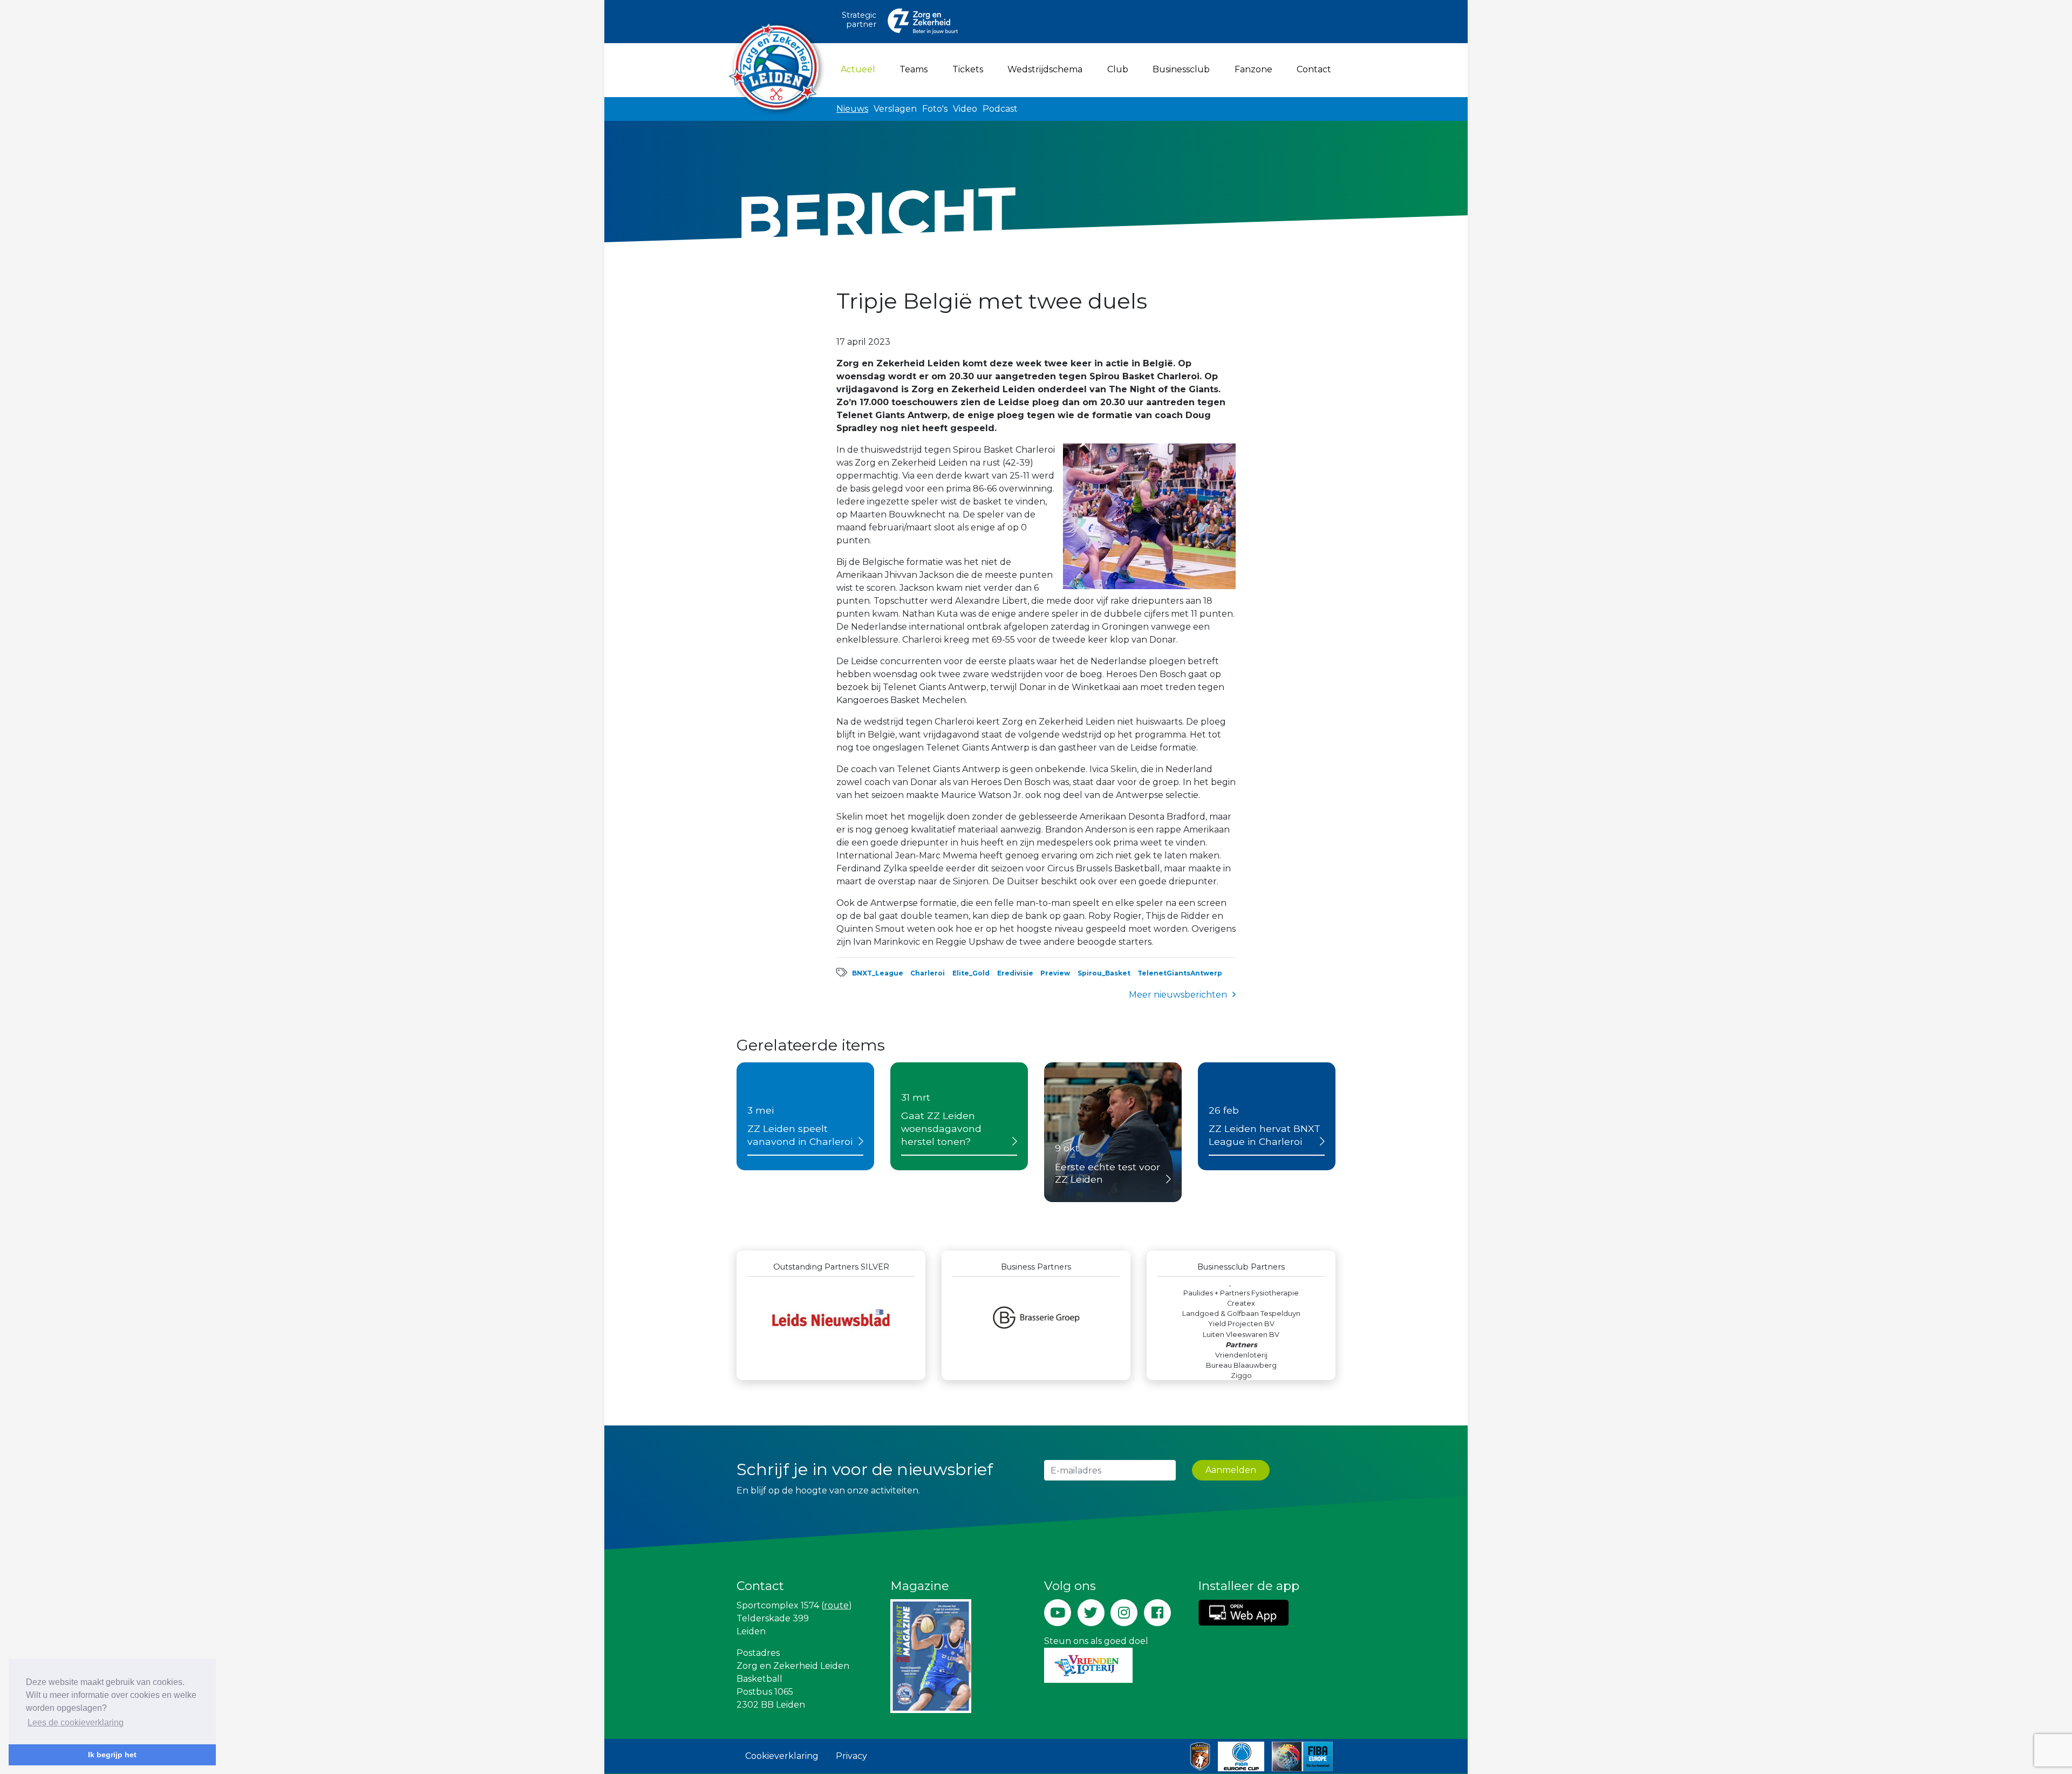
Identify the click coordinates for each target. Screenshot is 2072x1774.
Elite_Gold (971, 973)
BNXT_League (878, 973)
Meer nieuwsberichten (1178, 995)
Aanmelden (1231, 1470)
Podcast (1000, 109)
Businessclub (1181, 69)
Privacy (851, 1756)
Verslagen (895, 109)
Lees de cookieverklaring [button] (76, 1722)
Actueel (860, 69)
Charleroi (928, 973)
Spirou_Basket (1104, 973)
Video (965, 109)
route (836, 1605)
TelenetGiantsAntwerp (1180, 973)
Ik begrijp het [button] (112, 1755)
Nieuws (852, 109)
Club (1118, 69)
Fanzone (1253, 69)
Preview (1055, 973)
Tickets (968, 69)
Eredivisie (1015, 973)
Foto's (935, 109)
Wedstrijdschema (1045, 69)
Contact (1314, 69)
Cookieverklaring (782, 1756)
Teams (914, 69)
